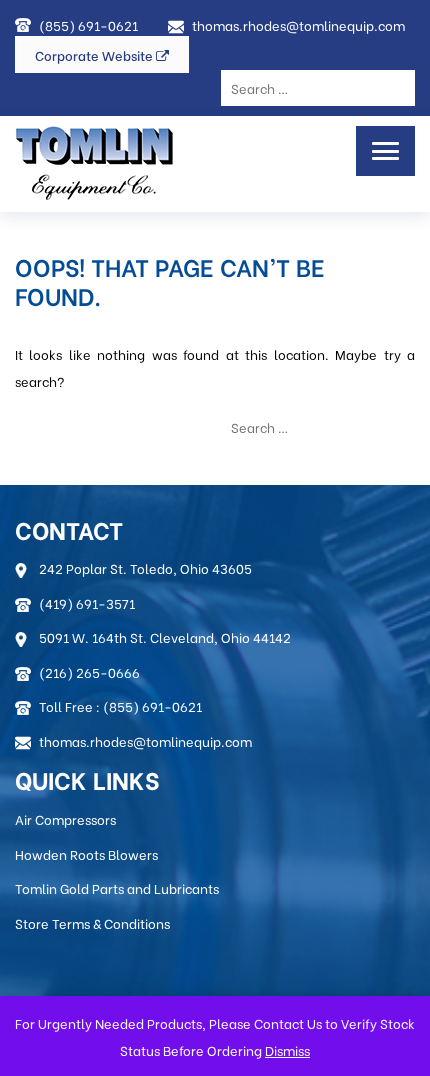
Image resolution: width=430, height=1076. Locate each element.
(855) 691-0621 (88, 24)
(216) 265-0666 (89, 671)
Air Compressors (65, 818)
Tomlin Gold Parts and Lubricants (117, 887)
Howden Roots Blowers (86, 853)
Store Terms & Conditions (92, 922)
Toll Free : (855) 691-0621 (120, 705)
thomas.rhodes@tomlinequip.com (298, 24)
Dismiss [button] (287, 1049)
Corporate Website (95, 54)
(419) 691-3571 (87, 602)
